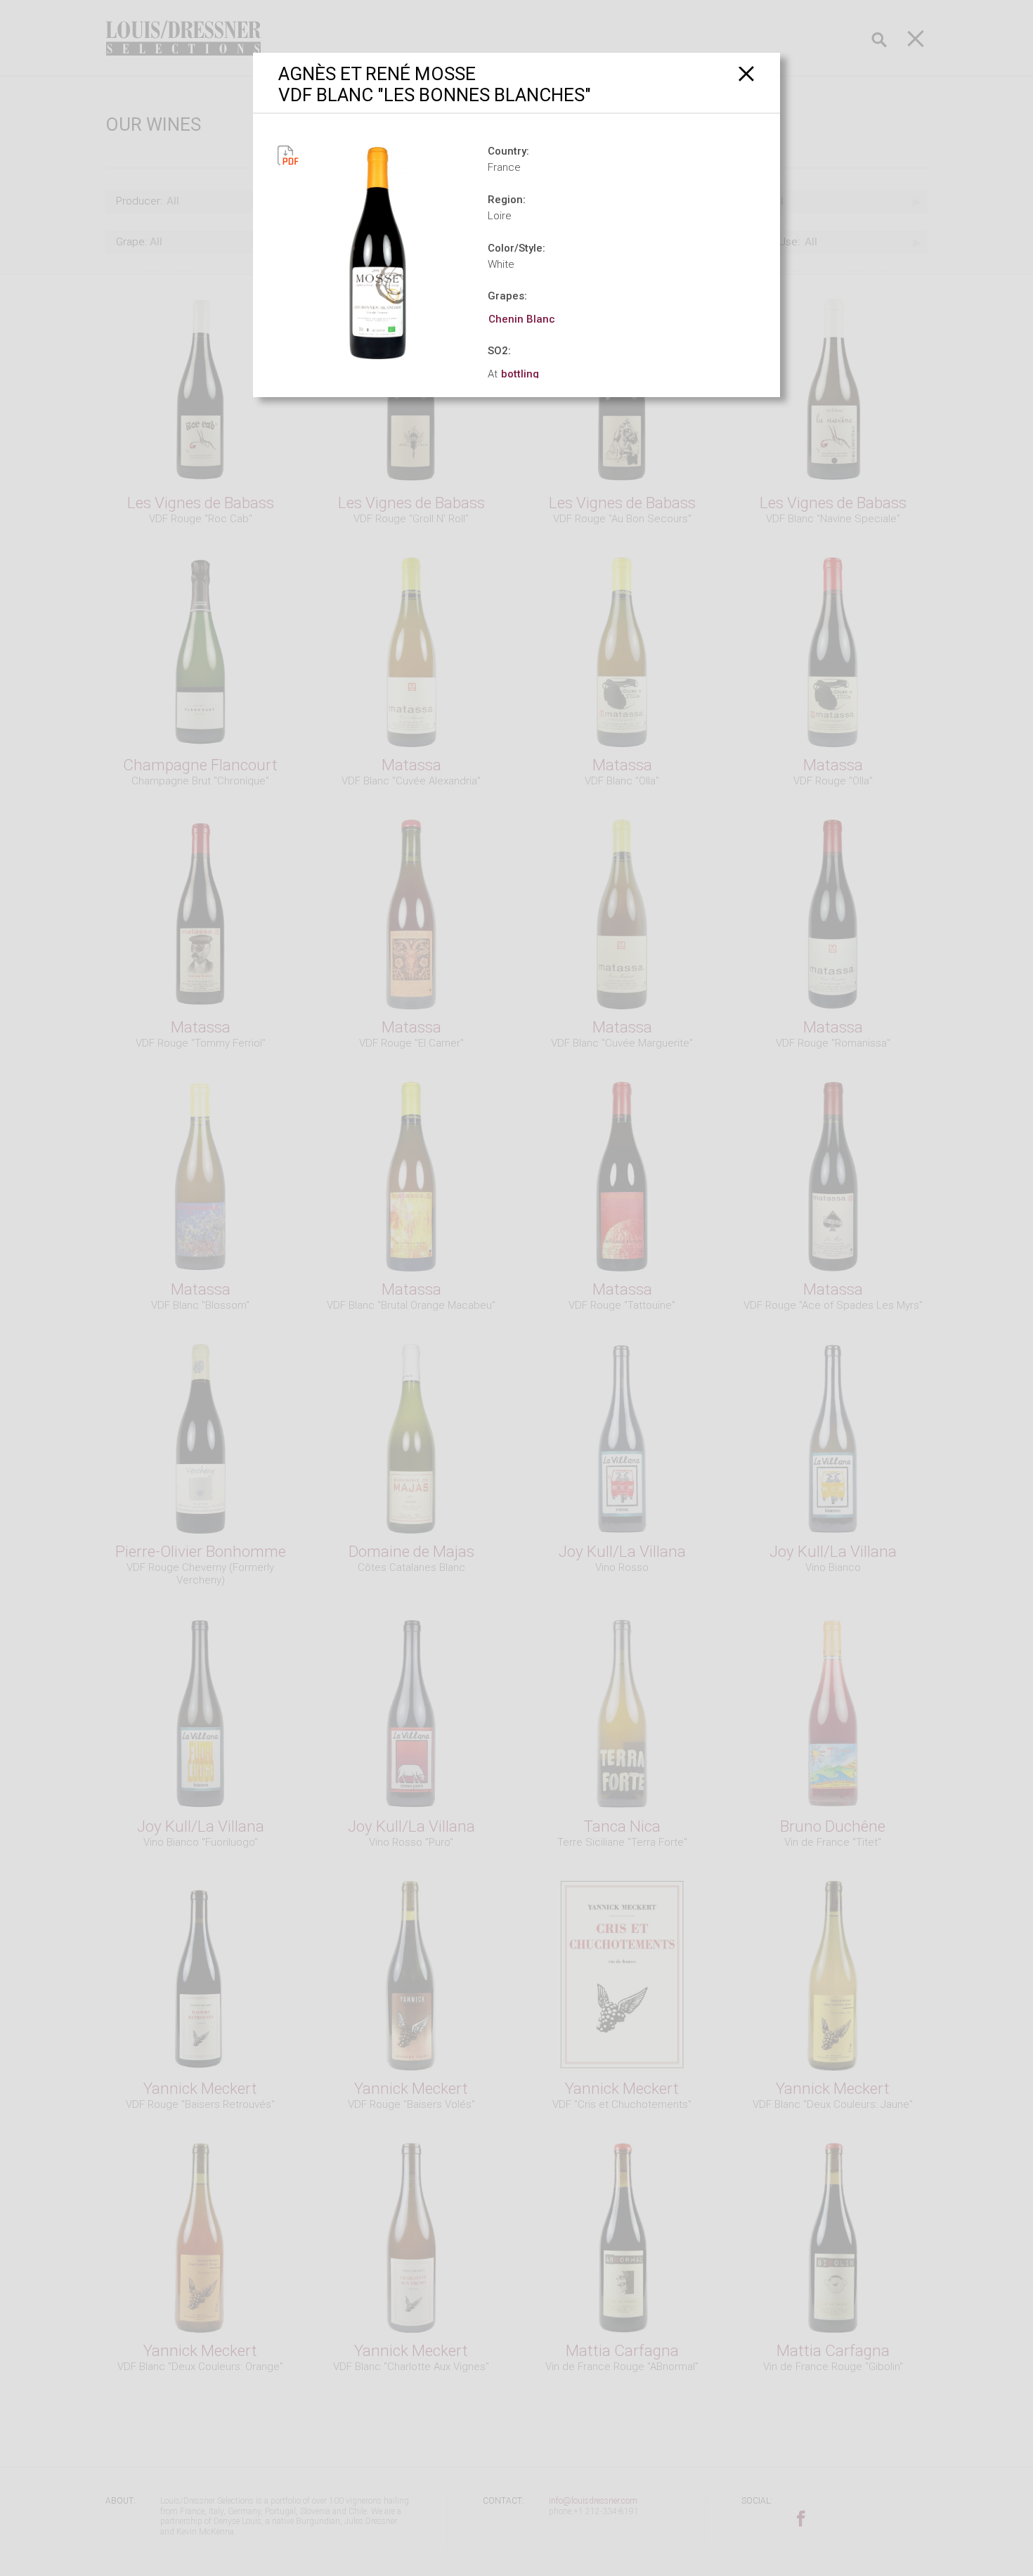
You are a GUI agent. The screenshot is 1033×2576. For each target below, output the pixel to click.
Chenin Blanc (522, 319)
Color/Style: (516, 248)
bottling (520, 374)
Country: (508, 151)
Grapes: (507, 296)
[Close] (747, 73)
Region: (507, 200)
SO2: (499, 351)
